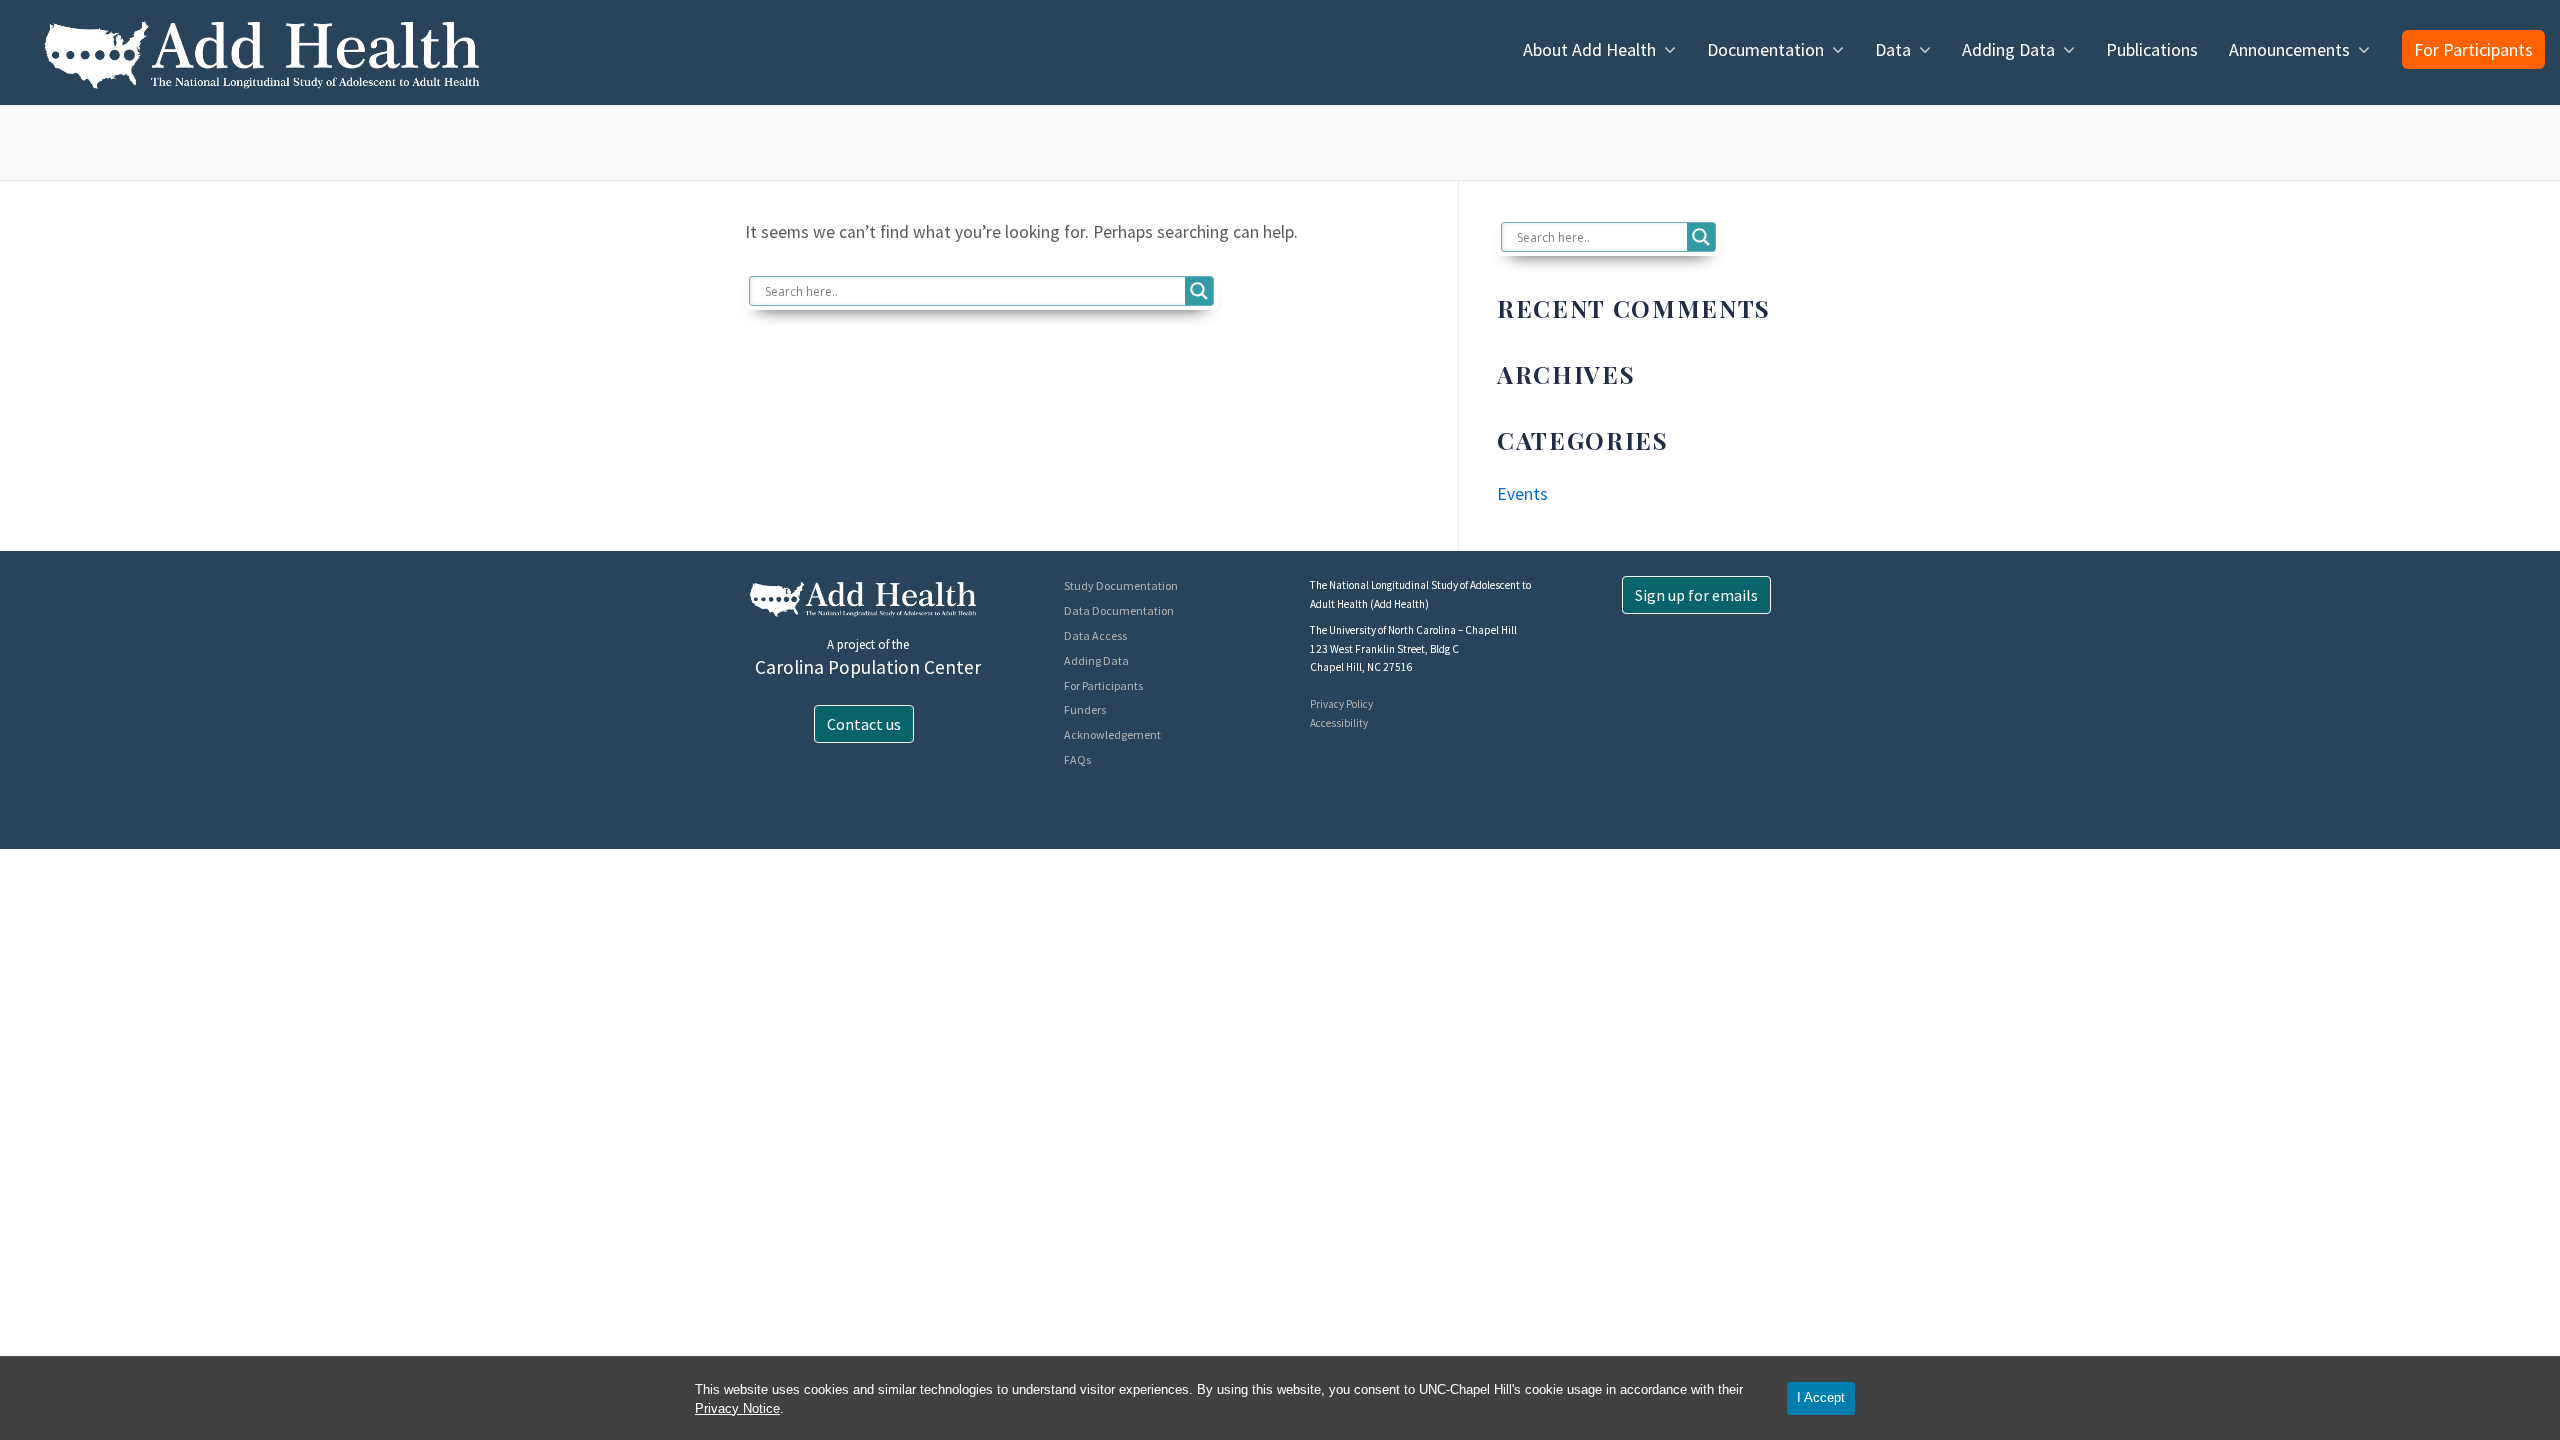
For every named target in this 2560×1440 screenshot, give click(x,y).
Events (1522, 494)
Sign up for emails (1696, 595)
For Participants (2473, 49)
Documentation (1765, 49)
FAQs (1077, 759)
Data (1893, 49)
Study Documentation (1121, 585)
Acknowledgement (1112, 734)
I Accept (1821, 1397)
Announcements (2289, 49)
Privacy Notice (737, 1408)
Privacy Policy (1341, 704)
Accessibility (1339, 723)
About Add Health (1589, 49)
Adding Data (2008, 49)
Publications (2152, 49)
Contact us (864, 724)
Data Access (1095, 635)
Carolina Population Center (868, 667)
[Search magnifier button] (1199, 291)
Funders (1085, 709)
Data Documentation (1119, 610)
